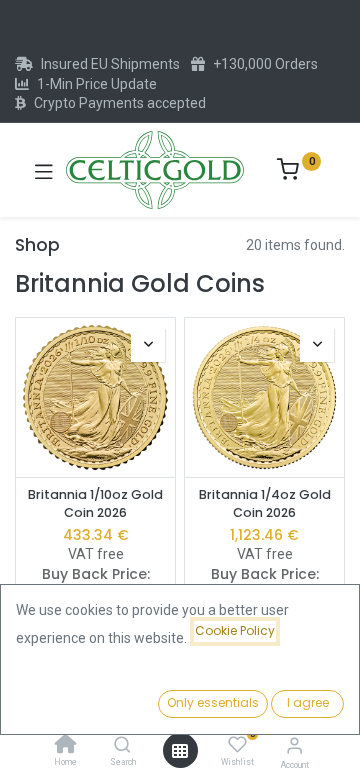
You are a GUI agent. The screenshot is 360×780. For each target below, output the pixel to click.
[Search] (122, 746)
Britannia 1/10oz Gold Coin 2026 (95, 503)
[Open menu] (180, 751)
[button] (148, 345)
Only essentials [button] (213, 702)
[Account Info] (294, 745)
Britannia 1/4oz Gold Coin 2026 (265, 503)
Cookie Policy (235, 630)
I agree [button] (308, 702)
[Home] (66, 746)
